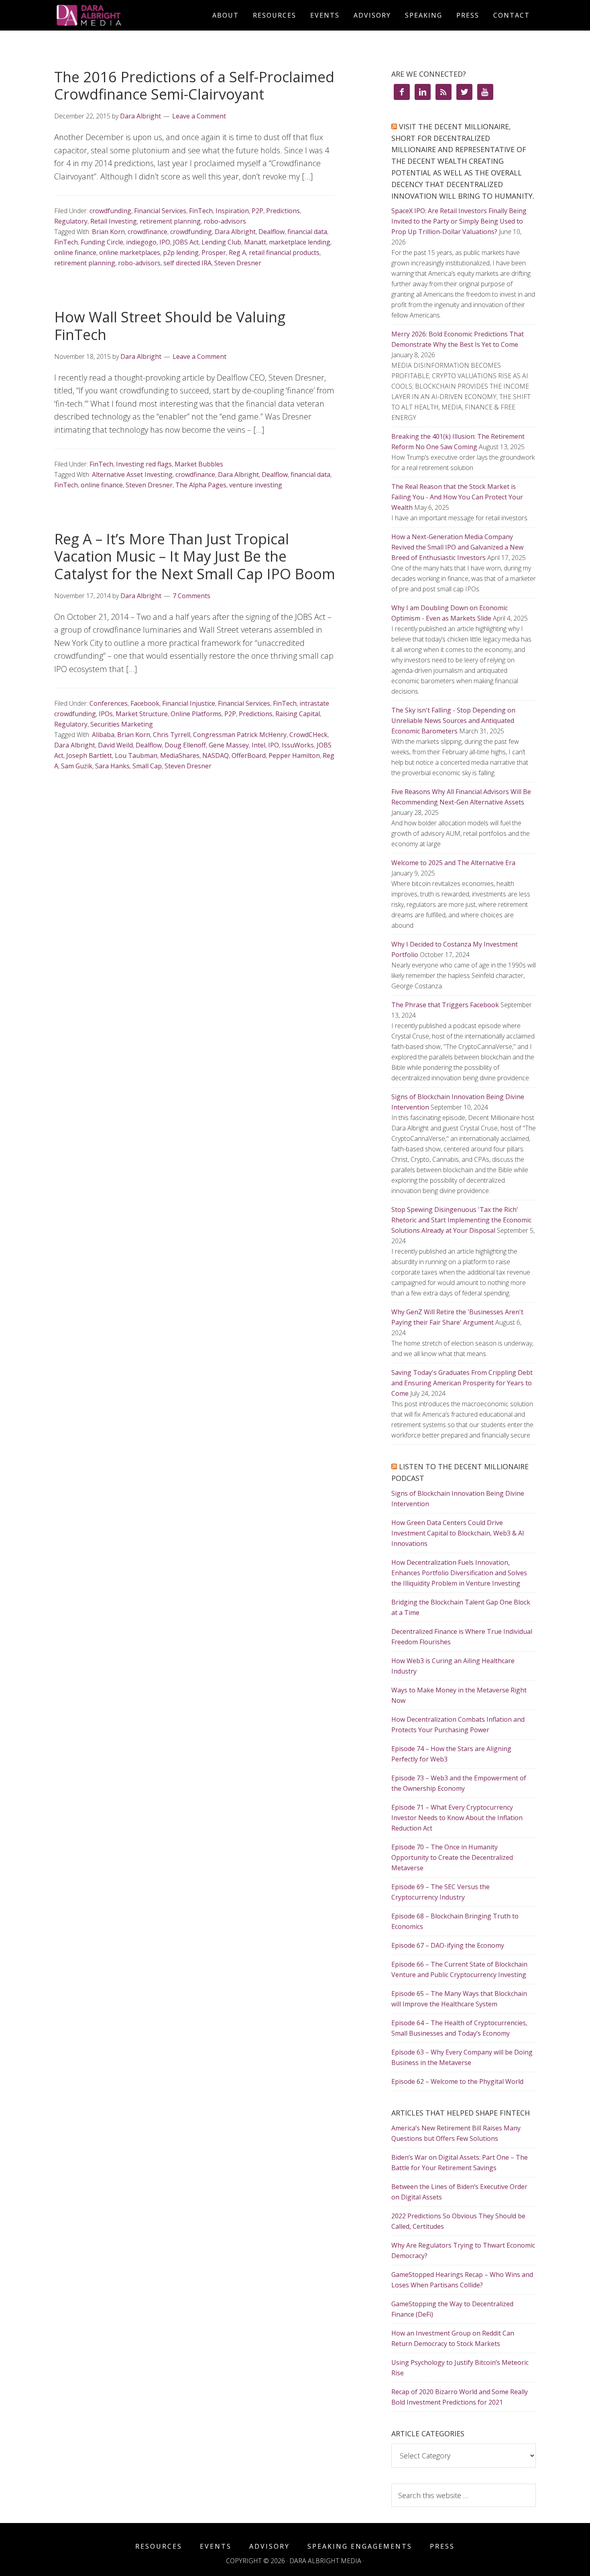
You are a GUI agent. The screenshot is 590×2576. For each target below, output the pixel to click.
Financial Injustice (189, 703)
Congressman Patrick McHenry (240, 735)
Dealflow (272, 232)
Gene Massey (229, 745)
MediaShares (180, 755)
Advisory (270, 2546)
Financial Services (160, 211)
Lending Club (221, 242)
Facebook (145, 703)
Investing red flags (144, 464)
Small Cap (147, 766)
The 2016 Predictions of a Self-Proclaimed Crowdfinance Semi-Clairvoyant (194, 86)
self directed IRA (187, 263)
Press (442, 2546)
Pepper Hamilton (294, 755)
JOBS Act (186, 242)
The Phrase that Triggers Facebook (445, 1005)
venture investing (256, 485)
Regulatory (71, 221)
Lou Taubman (136, 755)
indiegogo (141, 242)
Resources (159, 2546)
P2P (257, 211)
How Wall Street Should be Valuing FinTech (170, 326)
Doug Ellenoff (185, 745)
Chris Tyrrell (172, 735)
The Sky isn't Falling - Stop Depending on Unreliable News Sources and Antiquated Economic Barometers (453, 721)
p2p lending (181, 253)
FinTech (201, 211)
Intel (258, 745)
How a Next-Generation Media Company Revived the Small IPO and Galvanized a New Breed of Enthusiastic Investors (457, 547)
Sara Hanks (112, 766)
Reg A (237, 253)
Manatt (255, 242)
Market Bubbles (199, 464)
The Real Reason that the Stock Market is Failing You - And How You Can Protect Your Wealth (457, 497)
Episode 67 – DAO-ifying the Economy (448, 1945)
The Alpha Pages (201, 485)
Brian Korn (108, 232)
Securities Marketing (122, 724)
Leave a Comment (199, 116)
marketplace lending (300, 242)
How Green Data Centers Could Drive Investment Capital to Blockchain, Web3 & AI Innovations (458, 1533)
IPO (165, 242)
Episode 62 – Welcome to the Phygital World (457, 2081)
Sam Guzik (77, 766)
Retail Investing (114, 221)
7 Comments (191, 596)
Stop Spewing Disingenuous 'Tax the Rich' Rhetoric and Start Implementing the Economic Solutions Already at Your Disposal (461, 1220)
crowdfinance (147, 232)
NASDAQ (216, 755)
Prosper (214, 253)
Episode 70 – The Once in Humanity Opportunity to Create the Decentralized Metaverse (452, 1857)
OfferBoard (249, 755)
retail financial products (284, 253)
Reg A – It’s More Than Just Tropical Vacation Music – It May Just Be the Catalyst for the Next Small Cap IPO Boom (195, 556)
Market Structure (142, 714)
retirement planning (170, 221)
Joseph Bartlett (89, 755)
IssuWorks (298, 745)
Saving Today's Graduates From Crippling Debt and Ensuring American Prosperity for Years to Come (462, 1383)
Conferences (109, 703)
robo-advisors (225, 221)
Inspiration (232, 211)
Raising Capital (298, 714)
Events (216, 2546)
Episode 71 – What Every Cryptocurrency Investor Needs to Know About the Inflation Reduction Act (457, 1818)
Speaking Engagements (360, 2546)
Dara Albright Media (126, 15)
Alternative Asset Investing (132, 474)
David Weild (115, 745)
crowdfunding (110, 211)
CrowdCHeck (308, 735)
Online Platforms (196, 714)
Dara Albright (235, 232)
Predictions (283, 211)
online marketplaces (130, 253)
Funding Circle (102, 242)
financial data (307, 232)
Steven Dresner (238, 263)
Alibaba (103, 735)
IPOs (106, 714)
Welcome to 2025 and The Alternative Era (453, 863)
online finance (75, 253)
